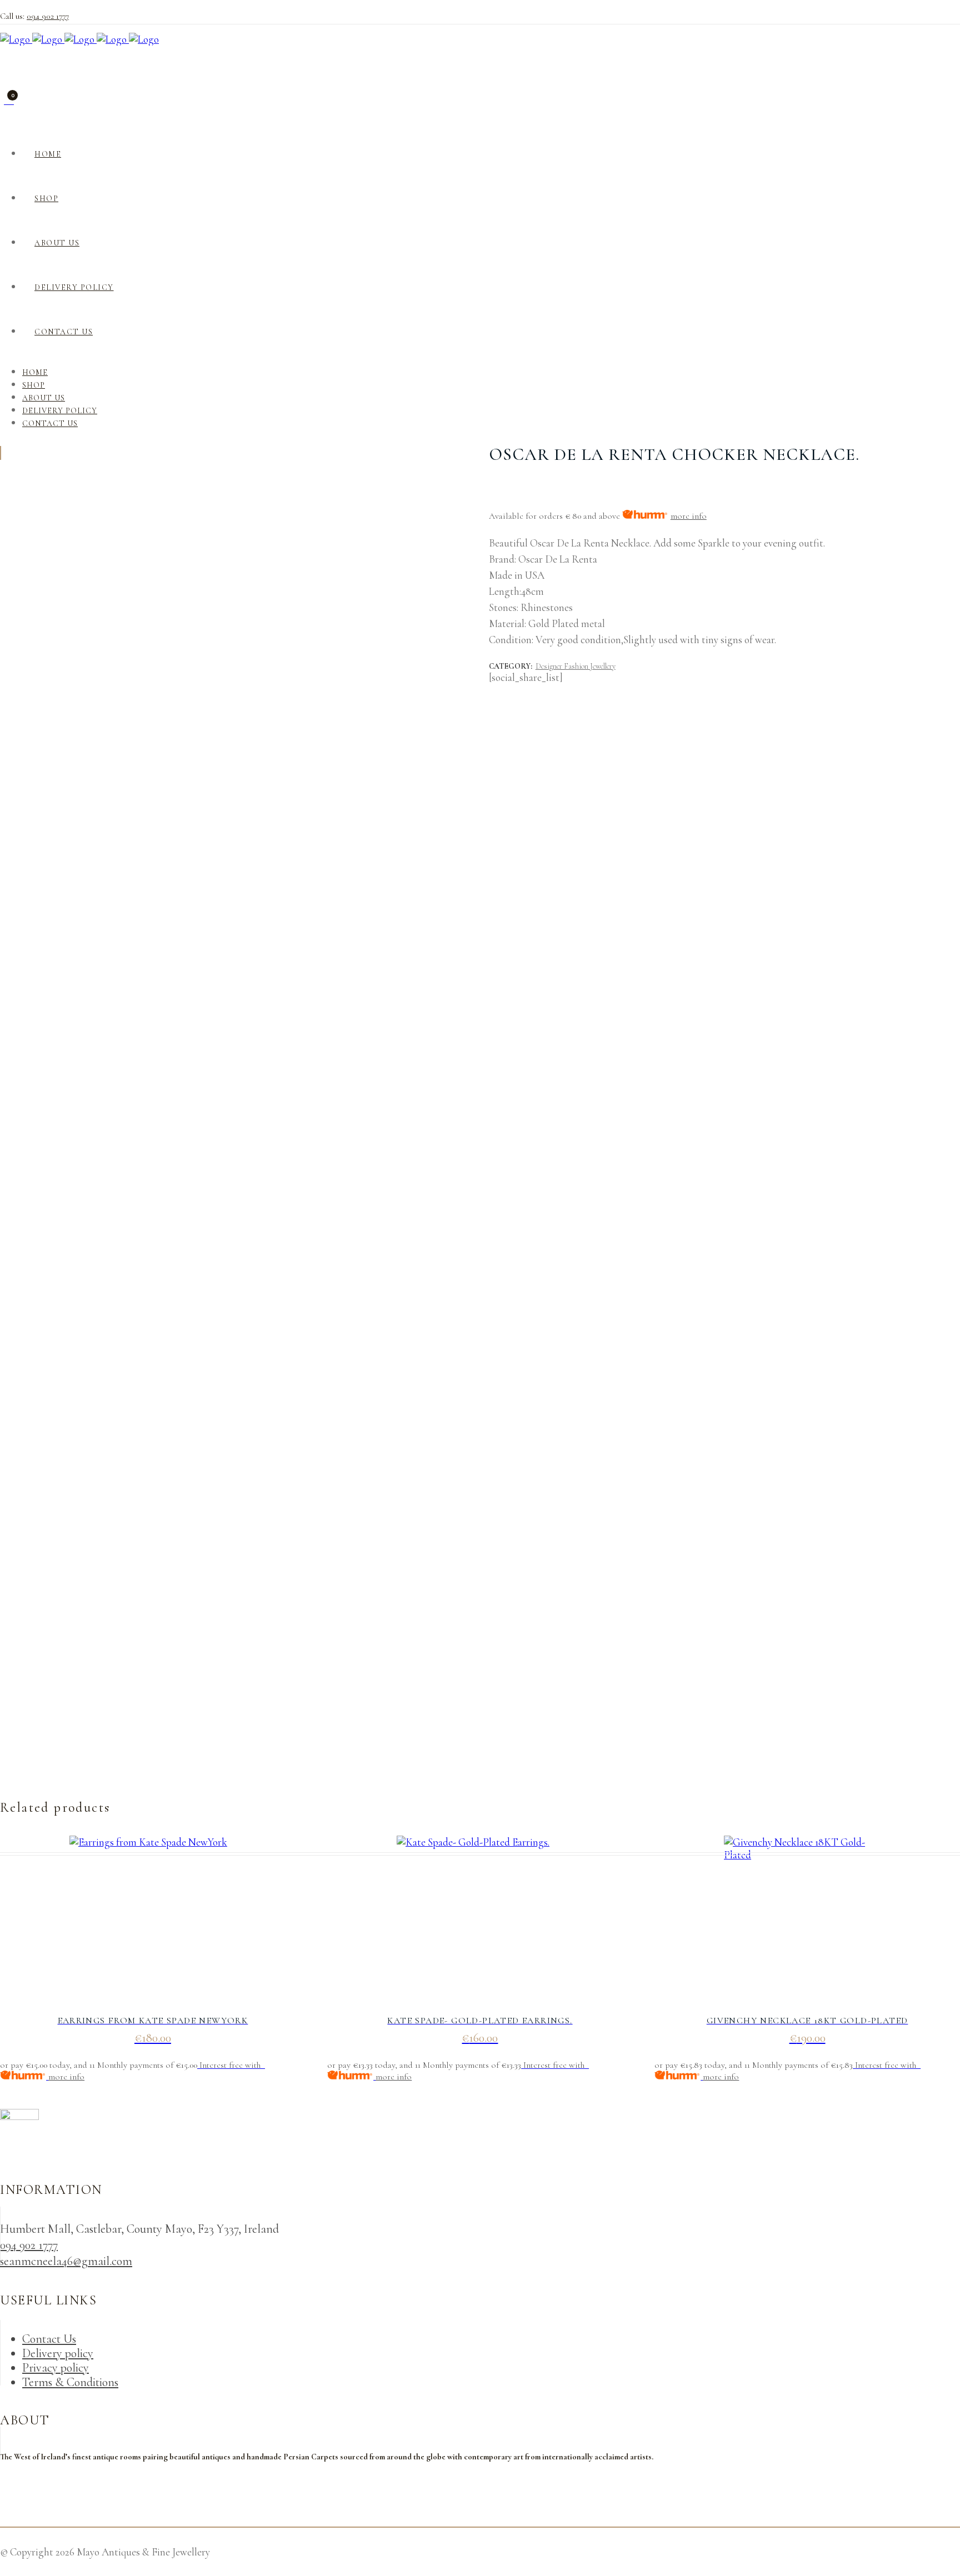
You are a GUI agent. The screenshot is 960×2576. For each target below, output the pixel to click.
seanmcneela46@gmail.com (66, 2261)
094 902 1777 (48, 16)
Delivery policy (58, 2353)
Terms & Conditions (70, 2382)
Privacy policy (56, 2368)
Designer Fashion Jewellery (576, 666)
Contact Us (49, 2339)
